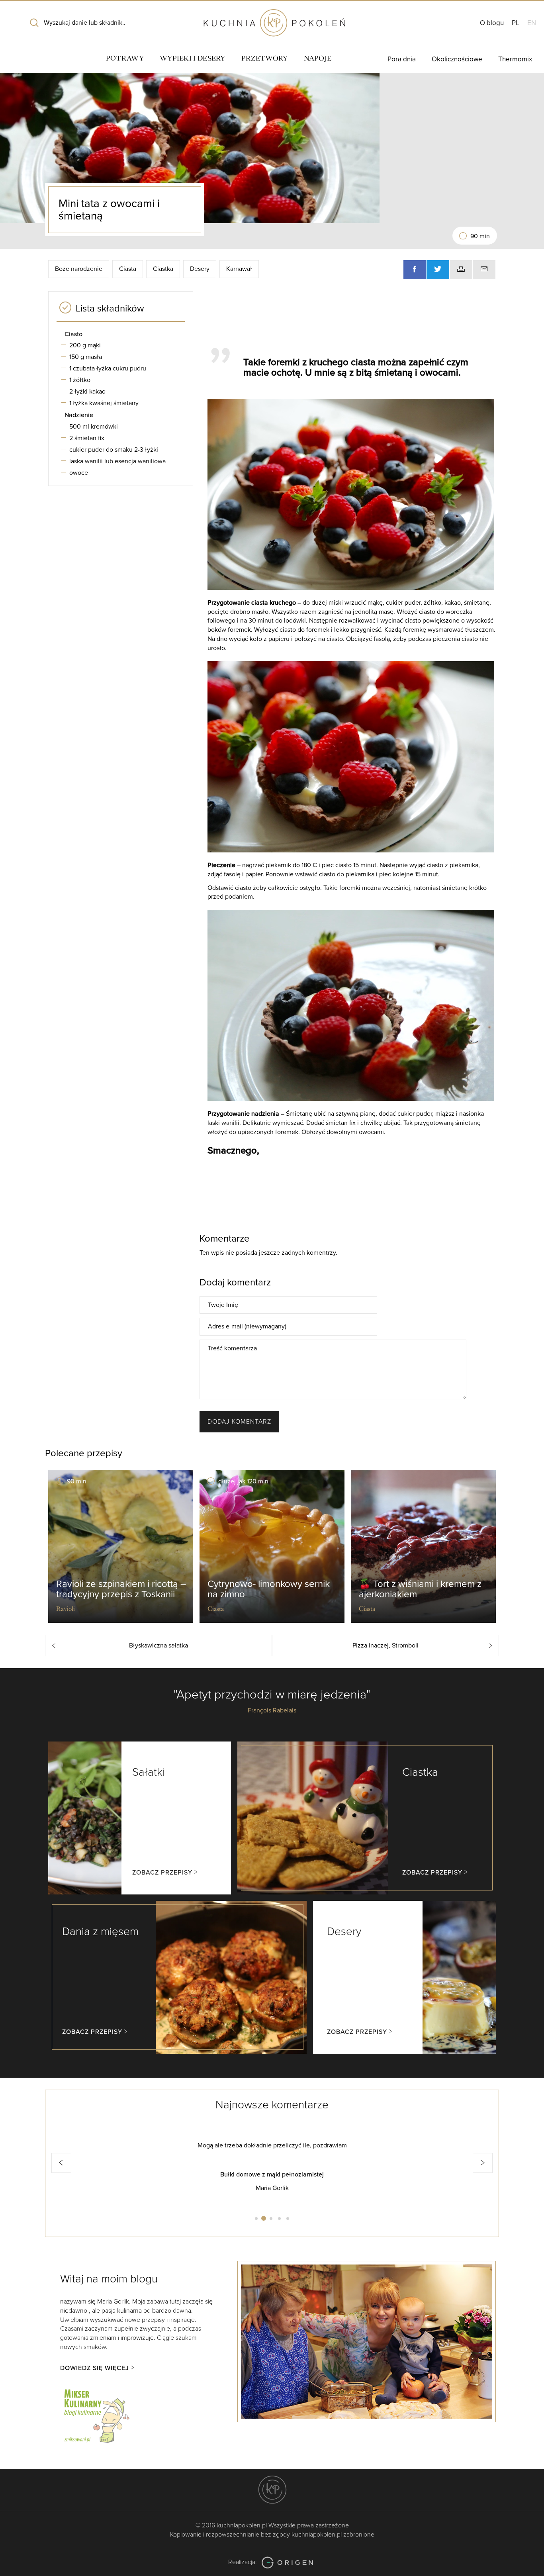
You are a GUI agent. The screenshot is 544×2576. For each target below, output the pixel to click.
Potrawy (125, 58)
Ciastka (163, 269)
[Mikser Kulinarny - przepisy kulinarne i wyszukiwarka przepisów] (96, 2415)
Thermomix (515, 59)
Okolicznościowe (457, 59)
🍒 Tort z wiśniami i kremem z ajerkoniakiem (420, 1589)
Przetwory (265, 58)
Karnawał (239, 269)
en (532, 23)
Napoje (318, 58)
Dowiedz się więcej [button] (95, 2368)
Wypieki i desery (193, 58)
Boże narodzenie (79, 269)
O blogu (492, 23)
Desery (200, 269)
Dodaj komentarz (239, 1422)
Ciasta (128, 269)
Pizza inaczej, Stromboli (385, 1646)
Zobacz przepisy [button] (162, 1873)
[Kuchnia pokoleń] (272, 19)
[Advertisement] (348, 315)
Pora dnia (402, 59)
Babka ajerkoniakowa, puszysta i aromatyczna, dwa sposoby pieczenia (272, 2174)
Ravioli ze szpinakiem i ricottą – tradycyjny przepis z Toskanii (121, 1589)
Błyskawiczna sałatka (159, 1646)
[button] (61, 2163)
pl (516, 23)
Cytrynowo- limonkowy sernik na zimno (269, 1589)
